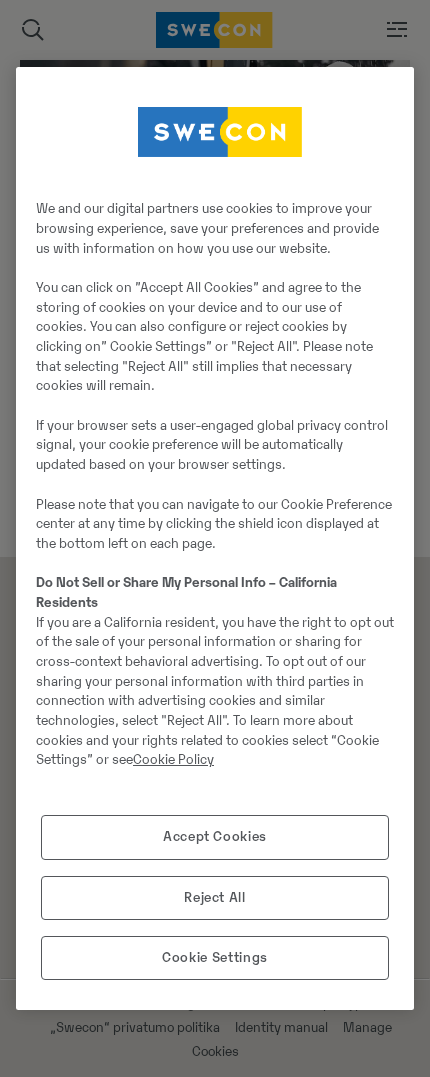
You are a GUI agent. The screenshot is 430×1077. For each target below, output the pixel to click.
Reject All (215, 897)
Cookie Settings (215, 957)
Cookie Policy (173, 759)
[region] (215, 539)
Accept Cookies (215, 836)
